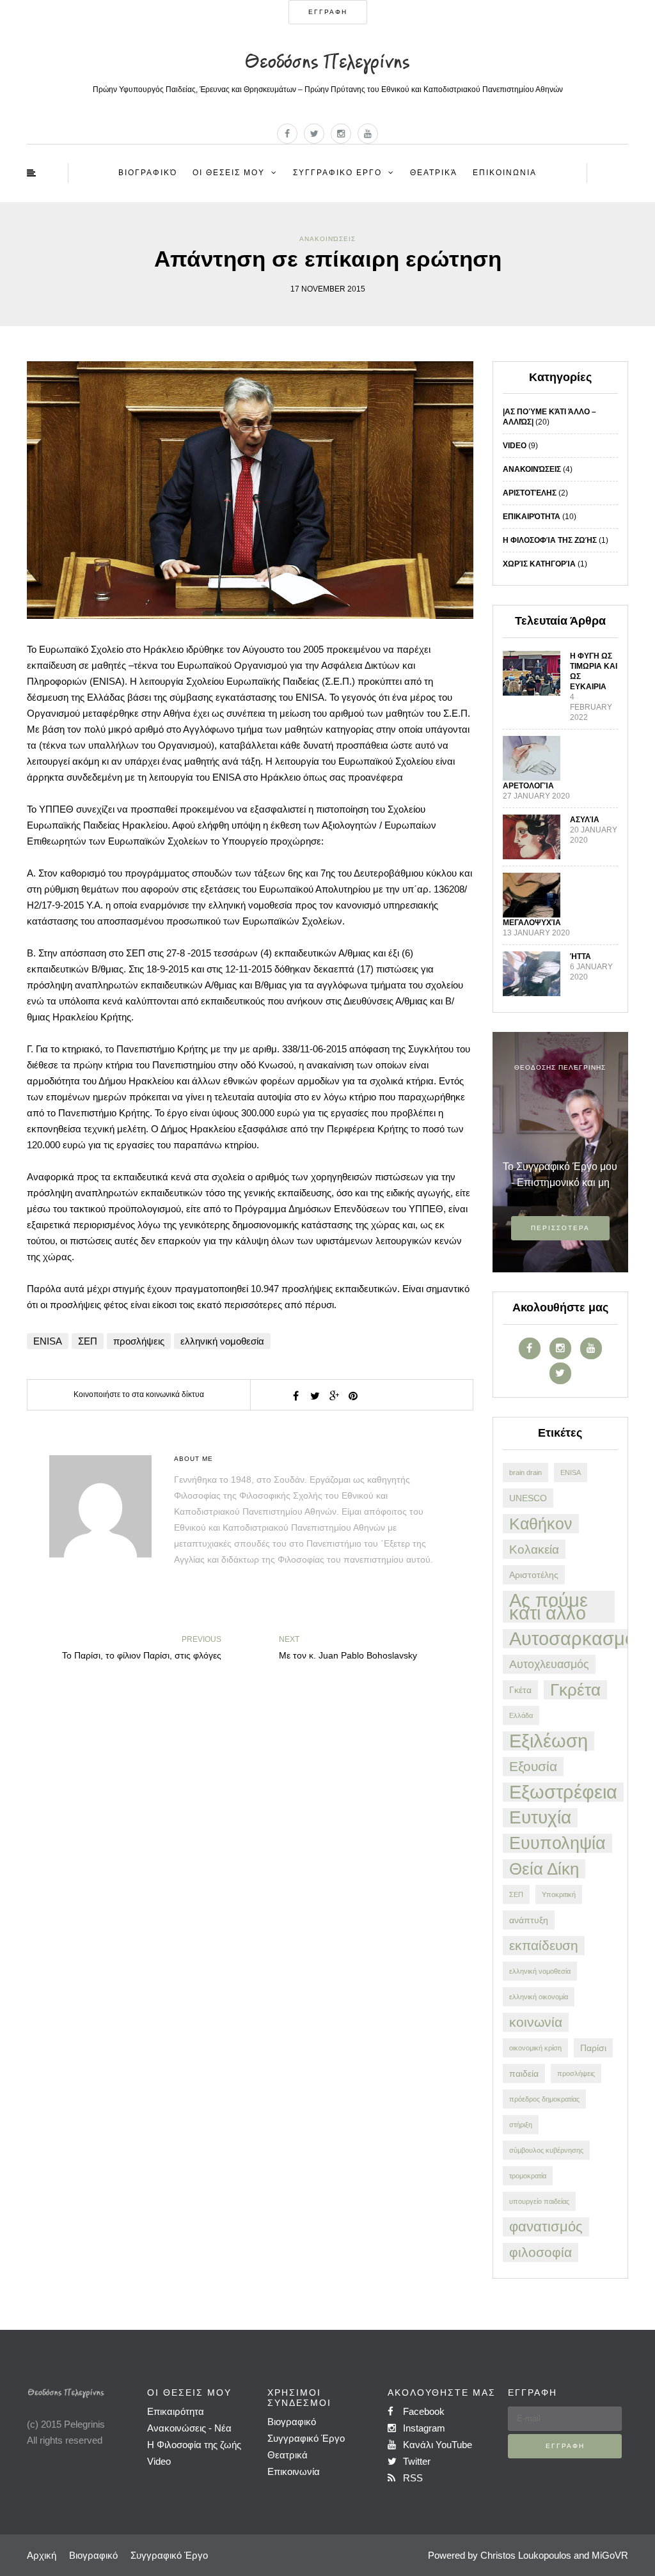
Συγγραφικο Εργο (337, 173)
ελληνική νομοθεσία (222, 1341)
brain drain (525, 1472)
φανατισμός (546, 2227)
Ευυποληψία (557, 1843)
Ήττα (580, 956)
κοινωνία (536, 2022)
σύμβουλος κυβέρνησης (546, 2150)
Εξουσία (533, 1766)
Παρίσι (593, 2048)
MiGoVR (610, 2555)
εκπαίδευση (544, 1945)
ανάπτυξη (529, 1920)
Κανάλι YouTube (436, 2445)
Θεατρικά (434, 173)
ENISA (48, 1341)
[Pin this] (353, 1396)
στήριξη (521, 2125)
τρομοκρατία (528, 2176)
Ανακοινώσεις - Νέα (189, 2428)
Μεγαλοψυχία (532, 923)
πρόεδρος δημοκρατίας (544, 2099)
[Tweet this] (315, 1396)
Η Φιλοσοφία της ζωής (194, 2445)
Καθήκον (541, 1524)
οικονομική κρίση (535, 2048)
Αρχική (42, 2555)
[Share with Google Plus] (334, 1396)
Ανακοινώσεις (327, 239)
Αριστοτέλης (530, 493)
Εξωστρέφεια (563, 1792)
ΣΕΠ (88, 1341)
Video (515, 446)
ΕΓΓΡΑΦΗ (328, 12)
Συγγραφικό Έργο (306, 2438)
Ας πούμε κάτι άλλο (548, 1607)
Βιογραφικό (148, 173)
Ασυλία (585, 820)
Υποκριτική (559, 1894)
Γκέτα (520, 1690)
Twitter (415, 2461)
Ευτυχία (540, 1818)
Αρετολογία (528, 786)
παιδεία (524, 2073)
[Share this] (296, 1396)
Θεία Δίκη (544, 1869)
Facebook (422, 2411)
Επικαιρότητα (532, 517)
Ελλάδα (521, 1715)
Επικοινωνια (505, 173)
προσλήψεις (139, 1341)
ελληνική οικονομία (539, 1997)
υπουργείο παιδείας (539, 2201)
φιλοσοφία (541, 2252)
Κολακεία (534, 1549)
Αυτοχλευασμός (549, 1664)
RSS (412, 2478)
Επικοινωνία (294, 2471)
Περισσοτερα (560, 1228)
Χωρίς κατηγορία (539, 564)
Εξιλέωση (548, 1741)
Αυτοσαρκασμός (577, 1639)
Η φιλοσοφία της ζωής (550, 540)
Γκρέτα (575, 1690)
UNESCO (528, 1498)
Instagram (423, 2428)
